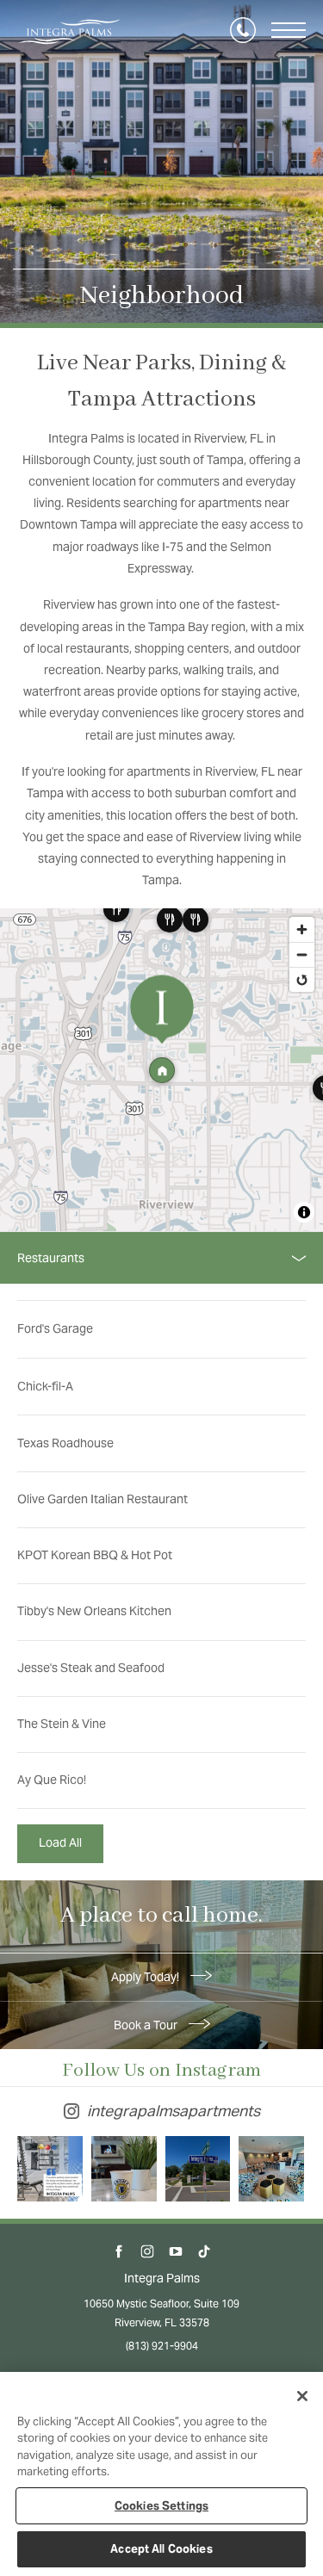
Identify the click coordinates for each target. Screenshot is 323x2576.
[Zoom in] (302, 929)
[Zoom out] (302, 954)
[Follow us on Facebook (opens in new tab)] (119, 2252)
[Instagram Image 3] (198, 2169)
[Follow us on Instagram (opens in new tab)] (148, 2252)
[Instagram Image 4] (271, 2169)
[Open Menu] (289, 30)
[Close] (302, 2396)
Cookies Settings (161, 2506)
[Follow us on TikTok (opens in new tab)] (205, 2252)
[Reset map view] (302, 979)
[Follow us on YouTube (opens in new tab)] (176, 2252)
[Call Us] (243, 30)
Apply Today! (146, 1977)
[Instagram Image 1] (50, 2169)
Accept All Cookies (161, 2549)
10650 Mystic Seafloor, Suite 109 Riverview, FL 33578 (161, 2313)
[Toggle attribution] (304, 1212)
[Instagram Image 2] (124, 2169)
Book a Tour (147, 2025)
